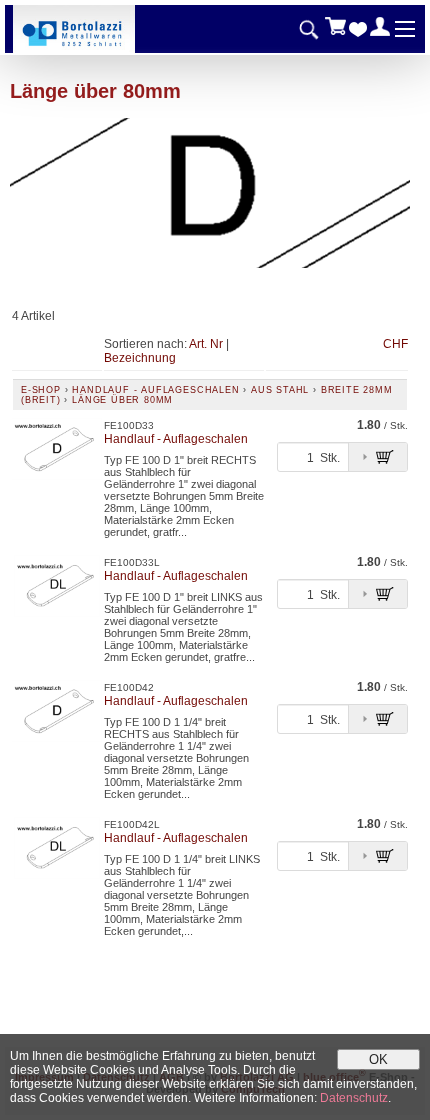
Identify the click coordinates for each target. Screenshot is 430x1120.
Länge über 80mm (122, 400)
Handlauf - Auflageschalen (155, 390)
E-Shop (41, 390)
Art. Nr (206, 344)
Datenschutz (354, 1098)
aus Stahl (280, 390)
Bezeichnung (140, 358)
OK (378, 1059)
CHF (395, 344)
